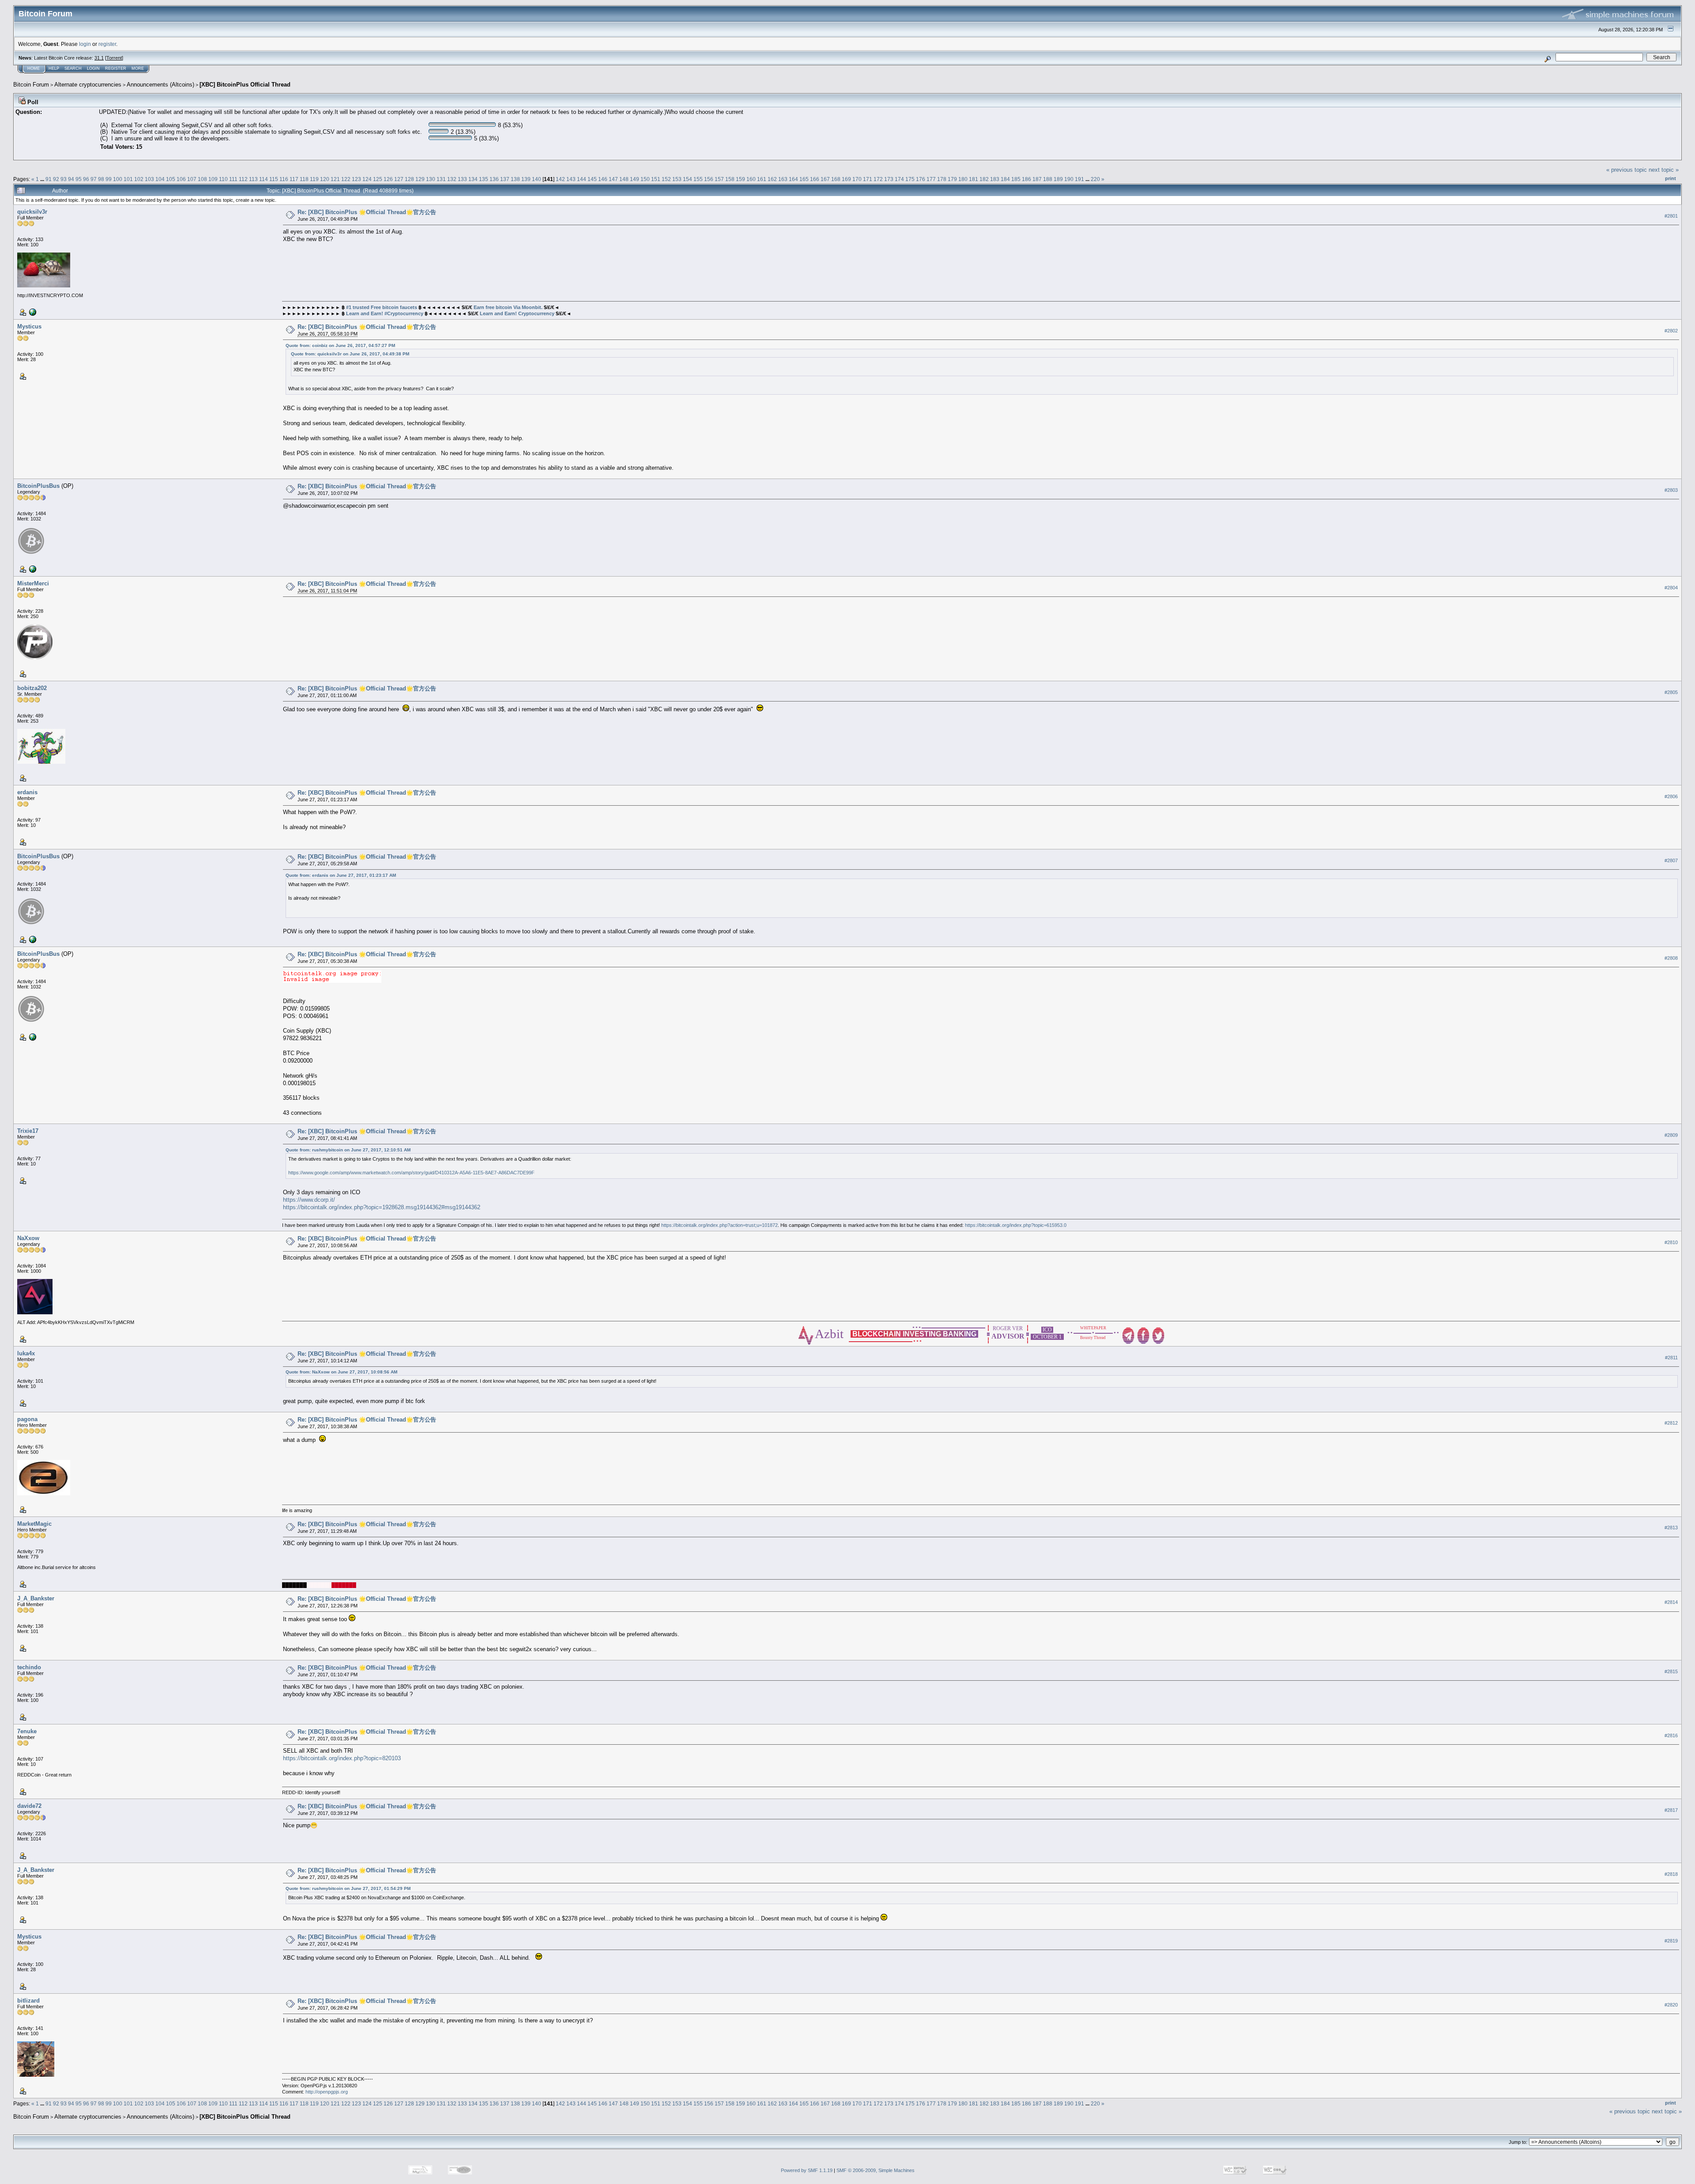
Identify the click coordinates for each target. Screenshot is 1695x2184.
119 (314, 179)
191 (1079, 179)
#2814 (1671, 1603)
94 (71, 179)
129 (420, 179)
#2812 (1671, 1423)
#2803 (1671, 490)
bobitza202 (32, 688)
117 (294, 179)
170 (857, 179)
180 (963, 179)
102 (139, 179)
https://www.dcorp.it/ (309, 1200)
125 (378, 179)
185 (1016, 179)
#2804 (1671, 588)
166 (815, 179)
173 (889, 179)
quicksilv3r (32, 212)
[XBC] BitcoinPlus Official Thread (245, 85)
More (138, 68)
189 (1058, 179)
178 (942, 179)
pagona (27, 1419)
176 (921, 179)
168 (836, 179)
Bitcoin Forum (31, 85)
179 (952, 179)
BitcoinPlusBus (38, 486)
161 (762, 179)
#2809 (1671, 1135)
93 (64, 179)
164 (793, 179)
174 (899, 179)
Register (116, 68)
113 (253, 179)
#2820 (1671, 2005)
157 (719, 179)
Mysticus (29, 326)
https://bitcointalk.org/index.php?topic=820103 (342, 1758)
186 (1026, 179)
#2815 (1671, 1671)
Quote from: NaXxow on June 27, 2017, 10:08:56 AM (341, 1372)
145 (592, 179)
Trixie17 (28, 1131)
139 (526, 179)
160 (751, 179)
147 (613, 179)
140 (537, 179)
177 (931, 179)
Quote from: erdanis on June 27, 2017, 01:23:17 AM (341, 875)
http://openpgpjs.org (327, 2092)
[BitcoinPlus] (32, 569)
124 (367, 179)
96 (86, 179)
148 (624, 179)
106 (181, 179)
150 (645, 179)
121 (335, 179)
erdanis (27, 792)
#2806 (1671, 796)
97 (94, 179)
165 (804, 179)
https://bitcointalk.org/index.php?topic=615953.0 (1016, 1225)
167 (825, 179)
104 (160, 179)
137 (505, 179)
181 (974, 179)
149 (635, 179)
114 (264, 179)
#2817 (1671, 1810)
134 (473, 179)
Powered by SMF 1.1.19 (807, 2170)
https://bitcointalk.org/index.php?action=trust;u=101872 (719, 1225)
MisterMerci (33, 583)
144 (582, 179)
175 (910, 179)
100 (118, 179)
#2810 (1671, 1242)
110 (223, 179)
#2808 (1671, 958)
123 (356, 179)
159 (740, 179)
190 (1069, 179)
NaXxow (28, 1238)
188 (1048, 179)
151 (656, 179)
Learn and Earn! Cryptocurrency (517, 313)
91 (49, 179)
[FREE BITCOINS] (32, 312)
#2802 (1671, 331)
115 (274, 179)
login (85, 44)
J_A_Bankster (36, 1598)
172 (878, 179)
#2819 (1671, 1941)
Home (34, 68)
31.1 (99, 58)
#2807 (1671, 860)
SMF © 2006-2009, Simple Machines (876, 2170)
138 (515, 179)
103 (149, 179)
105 (171, 179)
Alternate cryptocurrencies (88, 85)
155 (698, 179)
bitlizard (28, 2001)
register (107, 44)
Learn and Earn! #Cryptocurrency (385, 313)
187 (1037, 179)
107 (192, 179)
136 (494, 179)
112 (243, 179)
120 (325, 179)
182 (984, 179)
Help (54, 68)
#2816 (1671, 1735)
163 (783, 179)
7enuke (27, 1731)
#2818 (1671, 1874)
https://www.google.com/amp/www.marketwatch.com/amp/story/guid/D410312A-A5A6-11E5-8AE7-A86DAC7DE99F (411, 1173)
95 (79, 179)
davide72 (29, 1806)
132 (452, 179)
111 (233, 179)
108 (202, 179)
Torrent (114, 58)
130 (431, 179)
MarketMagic (34, 1524)
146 (603, 179)
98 (101, 179)
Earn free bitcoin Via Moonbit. (508, 307)
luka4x (26, 1353)
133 (462, 179)
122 (346, 179)
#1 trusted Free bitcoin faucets (381, 307)
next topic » (1664, 170)
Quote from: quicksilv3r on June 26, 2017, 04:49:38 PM (350, 354)
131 (441, 179)
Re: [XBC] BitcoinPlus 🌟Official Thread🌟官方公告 (367, 212)
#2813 (1671, 1528)
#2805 (1671, 692)
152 (666, 179)
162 (772, 179)
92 (56, 179)
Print (1671, 178)
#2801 (1671, 216)
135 (484, 179)
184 (1005, 179)
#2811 (1671, 1358)
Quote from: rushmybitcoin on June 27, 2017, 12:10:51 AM (348, 1150)
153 (677, 179)
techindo (29, 1667)
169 (846, 179)
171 (868, 179)
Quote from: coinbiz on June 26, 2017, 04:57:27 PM (340, 345)
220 (1095, 179)
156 (709, 179)
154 (687, 179)
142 (560, 179)
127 (399, 179)
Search (73, 68)
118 (304, 179)
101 (128, 179)
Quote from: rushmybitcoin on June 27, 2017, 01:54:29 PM (348, 1888)
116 (284, 179)
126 (388, 179)
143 (571, 179)
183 (995, 179)
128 (409, 179)
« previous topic (1627, 170)
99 (109, 179)
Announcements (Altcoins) (160, 85)
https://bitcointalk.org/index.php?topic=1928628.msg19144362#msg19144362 (382, 1207)
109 (213, 179)
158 (730, 179)
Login (93, 68)
